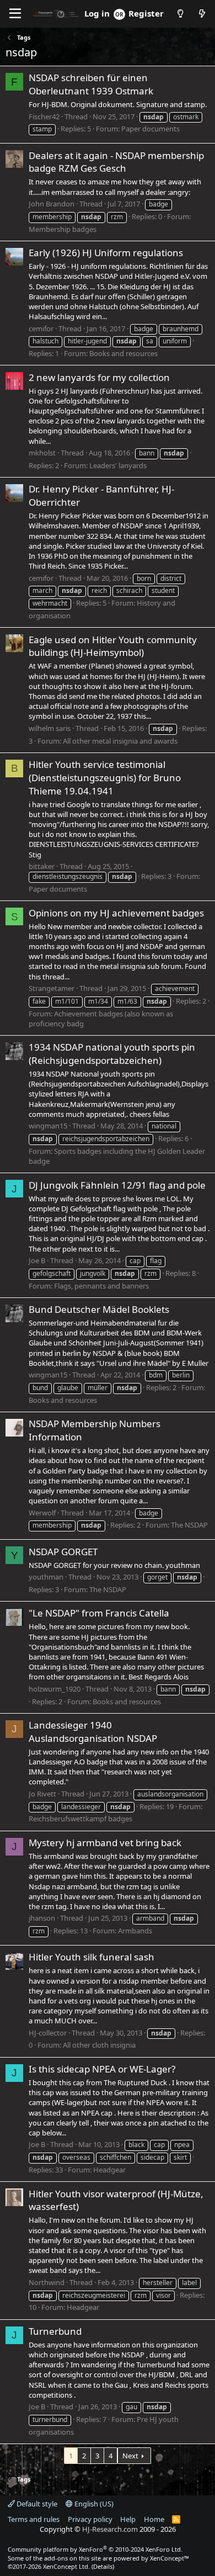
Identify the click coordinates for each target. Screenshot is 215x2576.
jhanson (42, 1918)
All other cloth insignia (99, 2045)
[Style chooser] (180, 14)
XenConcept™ (170, 2558)
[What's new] (202, 14)
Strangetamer (52, 988)
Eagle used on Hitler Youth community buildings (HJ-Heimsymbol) (113, 646)
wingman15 (48, 1126)
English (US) (93, 2504)
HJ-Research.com (110, 2529)
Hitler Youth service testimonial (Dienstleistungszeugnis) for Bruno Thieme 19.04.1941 (105, 778)
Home (154, 2519)
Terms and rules (34, 2519)
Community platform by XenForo (95, 2549)
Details (103, 2566)
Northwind (47, 2282)
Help (128, 2519)
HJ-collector (48, 2033)
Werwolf (42, 1513)
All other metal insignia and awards (120, 741)
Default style (36, 2504)
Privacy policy (90, 2519)
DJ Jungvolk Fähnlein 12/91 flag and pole (117, 1185)
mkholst (42, 453)
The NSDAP (189, 1525)
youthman (46, 1577)
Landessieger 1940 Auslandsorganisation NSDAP (93, 1732)
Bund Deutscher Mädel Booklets (99, 1309)
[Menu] (15, 14)
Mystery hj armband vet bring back (105, 1843)
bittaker (42, 866)
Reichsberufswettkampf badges (80, 1819)
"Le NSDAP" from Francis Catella (99, 1613)
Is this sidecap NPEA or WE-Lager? (102, 2069)
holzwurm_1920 (55, 1689)
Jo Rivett (42, 1794)
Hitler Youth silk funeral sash (92, 1957)
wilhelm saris (50, 728)
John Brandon (52, 204)
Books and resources (123, 353)
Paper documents (150, 129)
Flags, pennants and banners (101, 1286)
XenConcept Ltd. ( (68, 2566)
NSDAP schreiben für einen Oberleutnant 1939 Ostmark (91, 84)
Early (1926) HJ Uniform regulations (106, 253)
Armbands (135, 1931)
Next (130, 2456)
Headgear (109, 2170)
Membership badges (63, 229)
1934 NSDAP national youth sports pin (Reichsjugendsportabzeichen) (112, 1054)
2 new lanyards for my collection (99, 377)
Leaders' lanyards (118, 465)
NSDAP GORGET (63, 1552)
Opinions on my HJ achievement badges (116, 913)
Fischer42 (44, 116)
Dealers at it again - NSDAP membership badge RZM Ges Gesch (116, 162)
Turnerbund (55, 2331)
